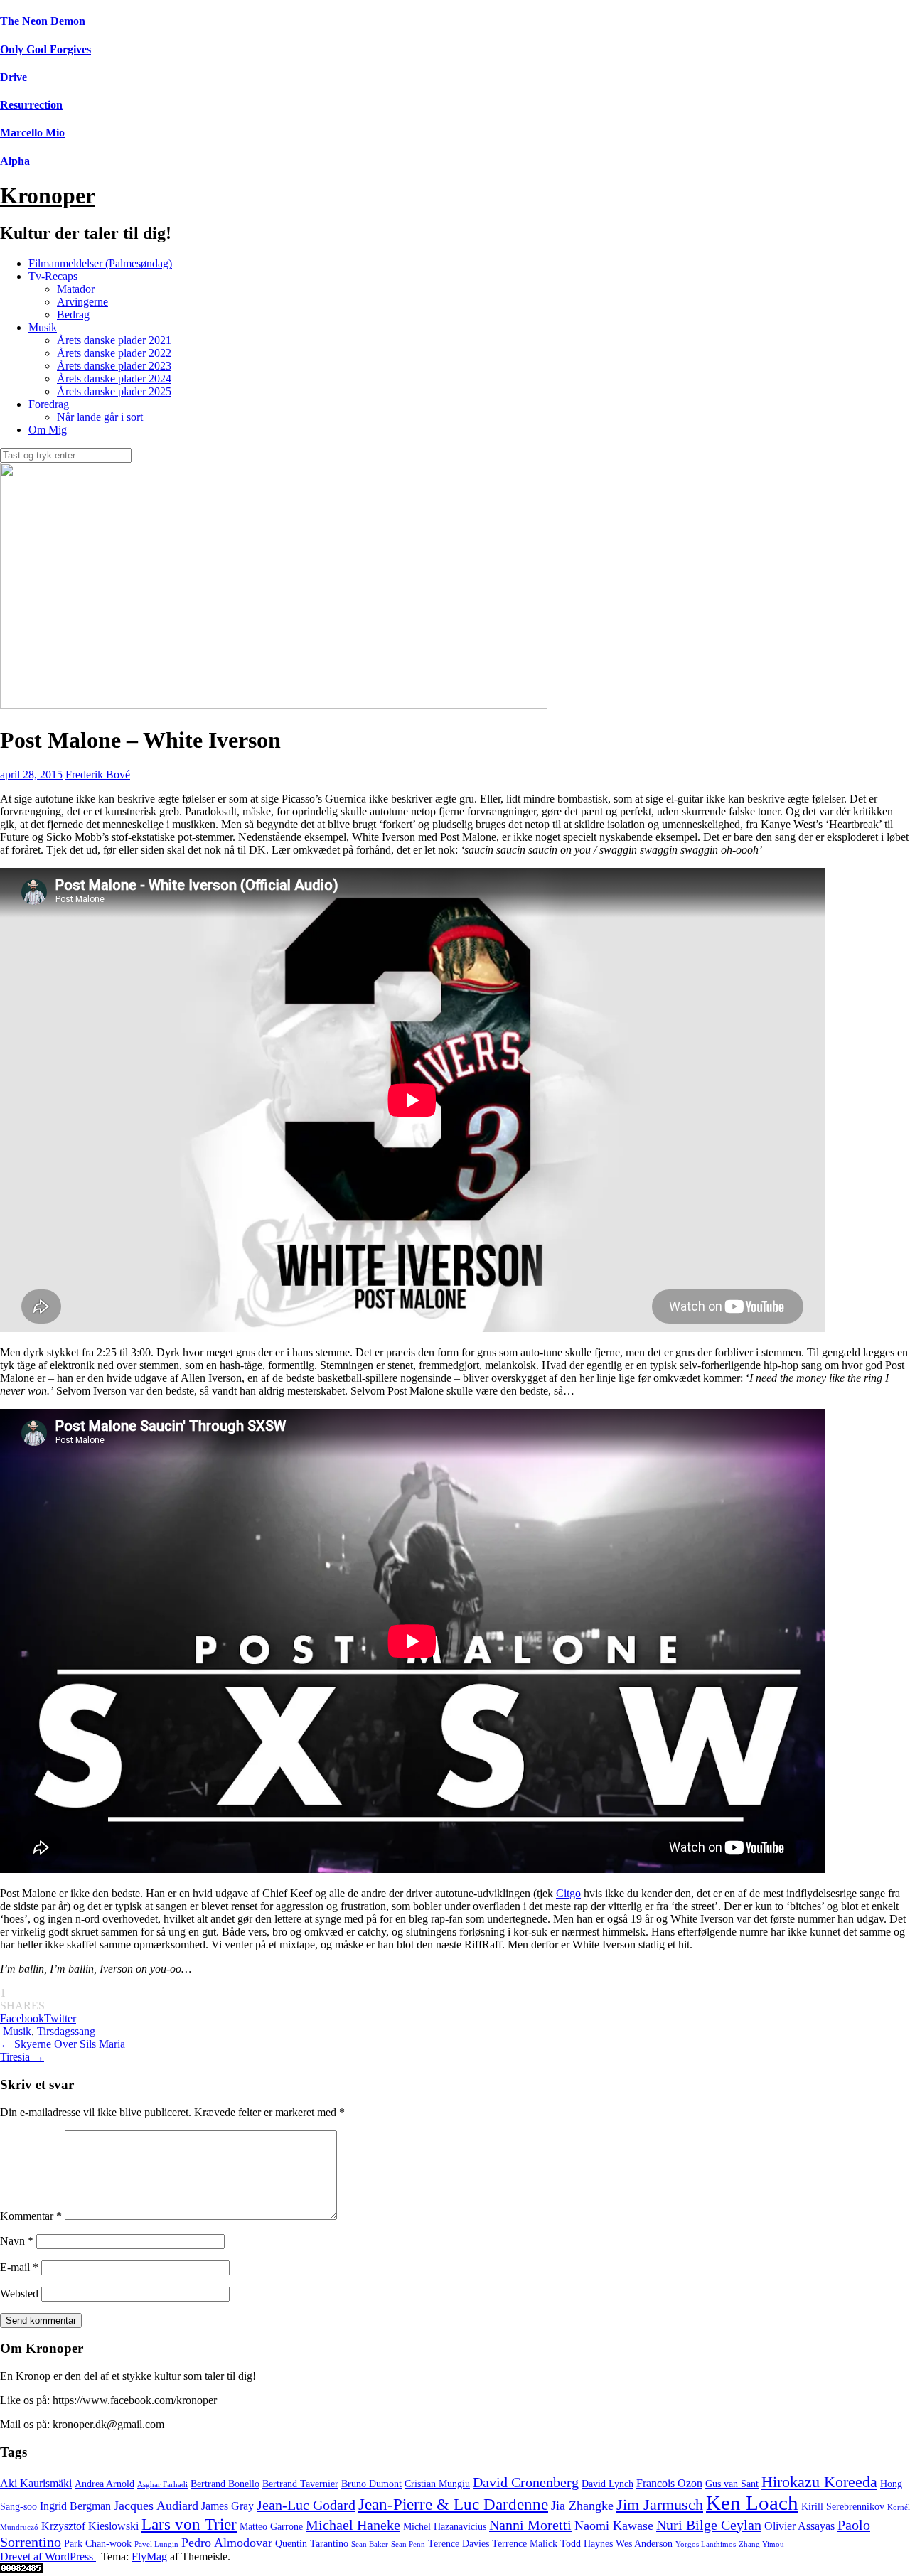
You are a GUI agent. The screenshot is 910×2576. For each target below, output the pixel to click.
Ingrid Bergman (75, 2506)
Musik (43, 327)
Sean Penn (408, 2544)
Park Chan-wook (98, 2544)
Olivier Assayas (799, 2526)
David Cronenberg (526, 2482)
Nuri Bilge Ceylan (709, 2525)
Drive (14, 77)
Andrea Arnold (105, 2484)
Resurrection (31, 105)
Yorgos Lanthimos (706, 2544)
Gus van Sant (732, 2484)
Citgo (568, 1893)
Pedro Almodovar (227, 2543)
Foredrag (49, 404)
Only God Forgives (45, 49)
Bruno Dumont (371, 2484)
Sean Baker (370, 2544)
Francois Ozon (669, 2484)
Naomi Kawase (614, 2526)
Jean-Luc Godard (306, 2505)
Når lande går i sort (100, 417)
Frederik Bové (98, 774)
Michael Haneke (353, 2525)
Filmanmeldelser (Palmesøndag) (100, 263)
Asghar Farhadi (162, 2485)
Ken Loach (752, 2503)
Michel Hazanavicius (445, 2527)
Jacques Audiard (156, 2506)
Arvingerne (82, 302)
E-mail (19, 2267)
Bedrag (73, 315)
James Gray (227, 2506)
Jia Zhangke (582, 2506)
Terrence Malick (525, 2544)
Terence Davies (459, 2544)
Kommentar (31, 2216)
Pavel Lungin (156, 2544)
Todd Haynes (587, 2544)
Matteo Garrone (271, 2527)
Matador (76, 289)
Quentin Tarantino (312, 2544)
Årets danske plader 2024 (114, 379)
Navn (17, 2241)
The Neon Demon (43, 21)
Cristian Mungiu (437, 2484)
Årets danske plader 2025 (114, 391)
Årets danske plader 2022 (114, 353)
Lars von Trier (189, 2524)
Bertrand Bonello (225, 2484)
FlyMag (149, 2556)
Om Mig (48, 430)
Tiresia (22, 2057)
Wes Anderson (644, 2544)
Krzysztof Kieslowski (90, 2526)
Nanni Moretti (530, 2525)
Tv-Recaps (53, 276)
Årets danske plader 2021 (114, 340)
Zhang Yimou (761, 2544)
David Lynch (607, 2484)
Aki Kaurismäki (36, 2484)
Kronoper (48, 195)
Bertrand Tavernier (300, 2484)
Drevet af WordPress (48, 2556)
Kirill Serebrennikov (843, 2507)
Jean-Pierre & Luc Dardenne (453, 2504)
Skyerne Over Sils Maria (63, 2044)
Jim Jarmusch (660, 2505)
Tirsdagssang (66, 2031)
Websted (19, 2293)
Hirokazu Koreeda (819, 2482)
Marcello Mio (32, 133)
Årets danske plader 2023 (114, 366)
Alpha (15, 161)
